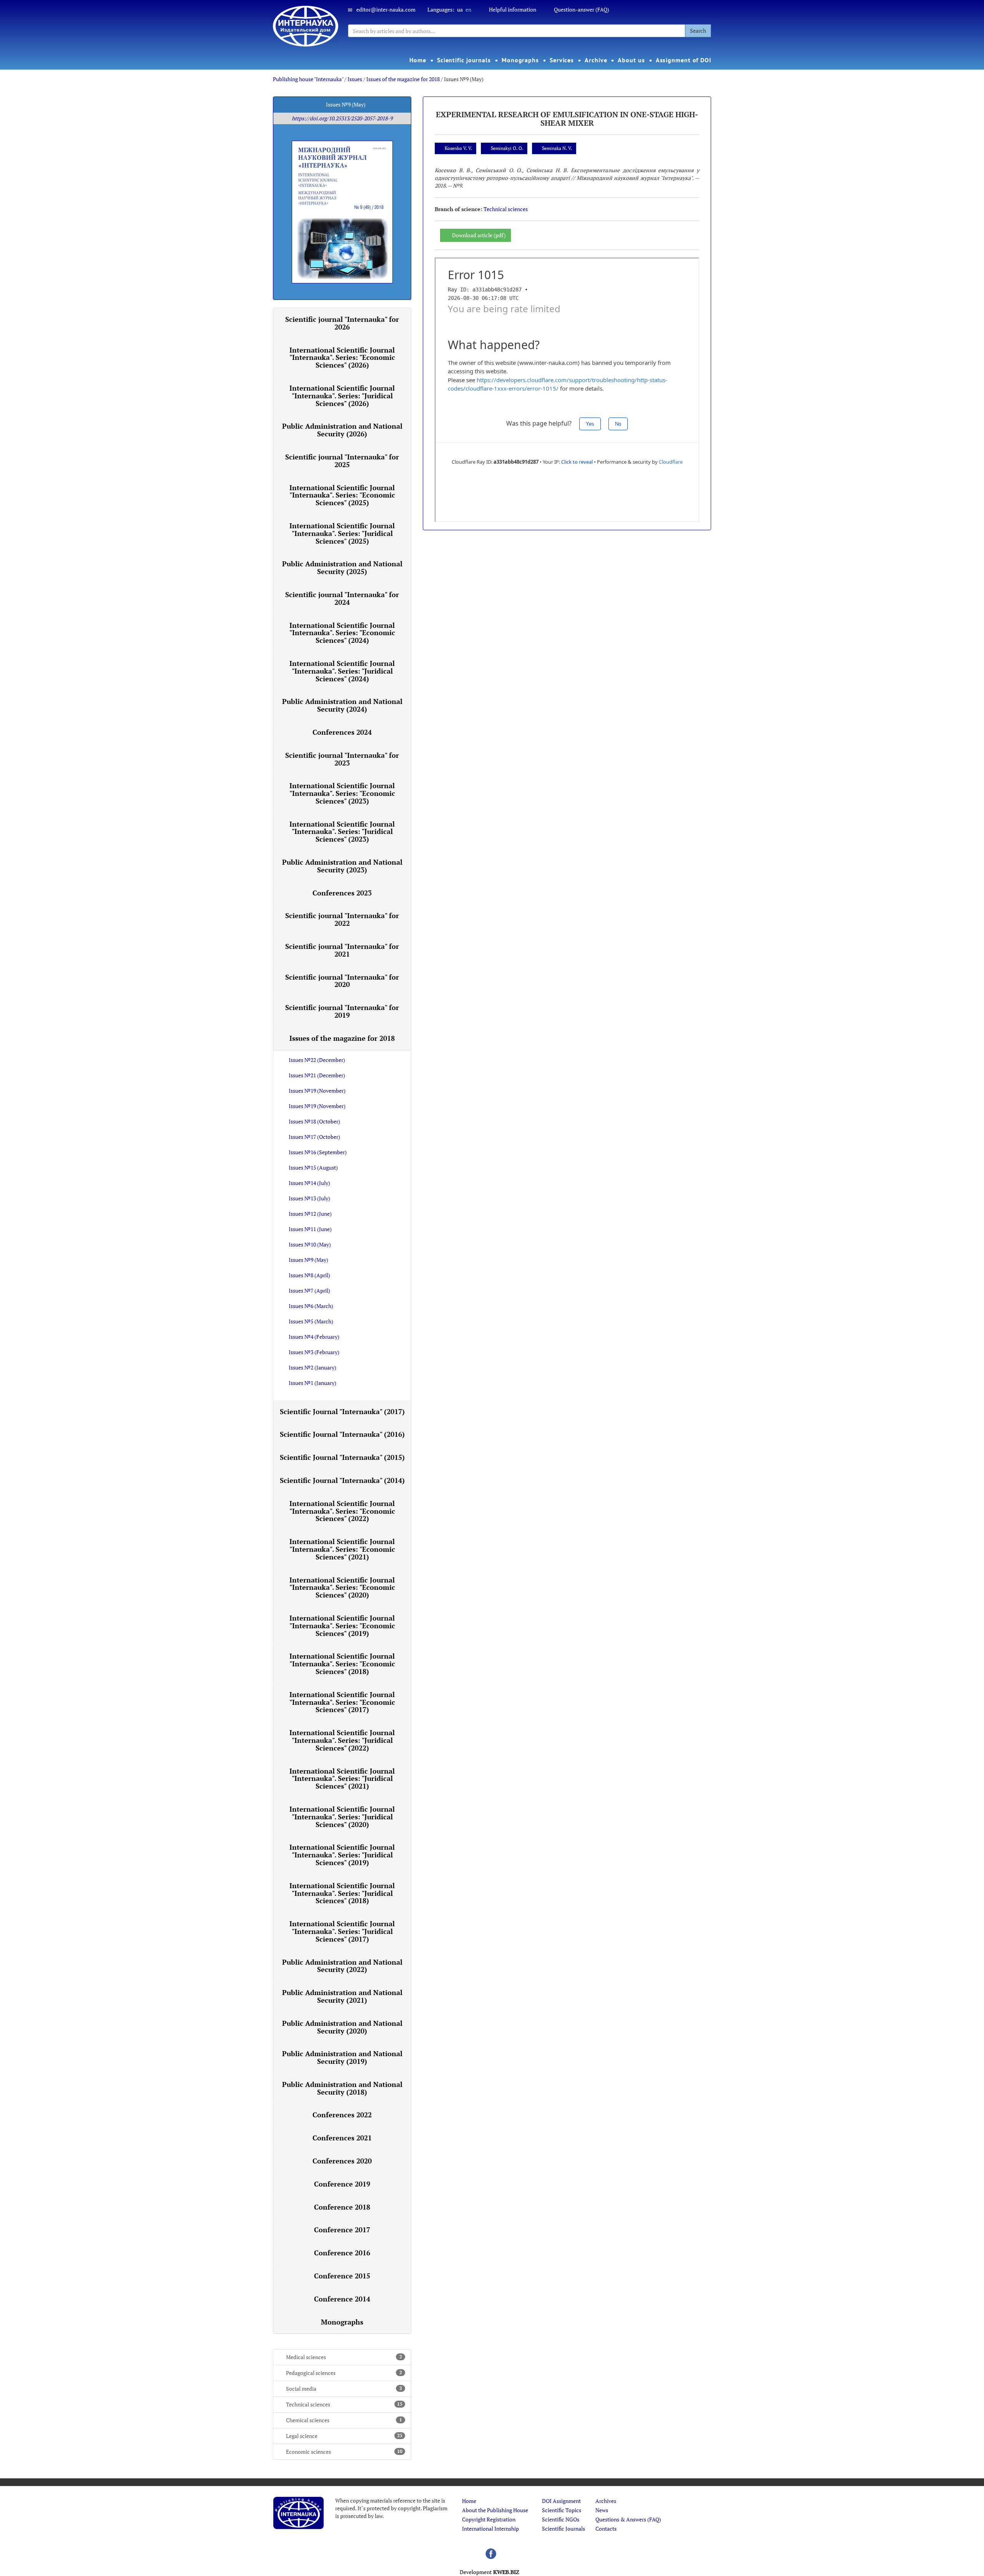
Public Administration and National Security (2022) (342, 1966)
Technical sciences (344, 2404)
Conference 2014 (342, 2299)
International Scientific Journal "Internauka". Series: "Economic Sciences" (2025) (342, 495)
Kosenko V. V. (458, 148)
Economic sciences (344, 2452)
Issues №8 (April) (309, 1275)
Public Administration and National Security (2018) (342, 2088)
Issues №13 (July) (309, 1198)
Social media (344, 2389)
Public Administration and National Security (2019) (342, 2057)
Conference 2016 (342, 2253)
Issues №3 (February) (314, 1352)
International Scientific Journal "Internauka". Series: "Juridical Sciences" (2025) (342, 533)
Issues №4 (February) (314, 1337)
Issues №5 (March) (311, 1321)
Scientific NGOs (561, 2519)
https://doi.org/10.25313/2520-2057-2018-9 (342, 118)
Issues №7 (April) (309, 1290)
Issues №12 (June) (310, 1214)
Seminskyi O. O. (507, 148)
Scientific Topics (562, 2510)
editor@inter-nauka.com (386, 9)
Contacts (606, 2529)
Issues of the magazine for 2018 (403, 79)
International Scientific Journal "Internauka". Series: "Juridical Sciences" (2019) (342, 1855)
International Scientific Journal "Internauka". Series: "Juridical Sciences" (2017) (342, 1931)
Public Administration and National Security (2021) (342, 1996)
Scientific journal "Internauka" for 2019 (342, 1011)
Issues (355, 79)
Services (562, 60)
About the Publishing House (495, 2510)
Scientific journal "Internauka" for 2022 (342, 919)
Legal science (344, 2436)
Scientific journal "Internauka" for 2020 (342, 981)
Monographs (520, 60)
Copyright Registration (489, 2519)
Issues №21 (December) (317, 1075)
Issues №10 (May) (310, 1244)
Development (490, 2572)
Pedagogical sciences (344, 2373)
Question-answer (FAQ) (582, 9)
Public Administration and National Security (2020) (342, 2027)
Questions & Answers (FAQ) (628, 2519)
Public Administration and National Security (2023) (342, 866)
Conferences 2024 (342, 732)
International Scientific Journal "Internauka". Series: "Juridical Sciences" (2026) (342, 396)
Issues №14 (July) (309, 1183)
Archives (606, 2501)
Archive (596, 60)
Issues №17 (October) (314, 1137)
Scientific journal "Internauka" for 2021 (342, 950)
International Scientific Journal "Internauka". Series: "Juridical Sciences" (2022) (342, 1740)
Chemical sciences (344, 2420)
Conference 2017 (342, 2230)
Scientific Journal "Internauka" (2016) (342, 1434)
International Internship (490, 2529)
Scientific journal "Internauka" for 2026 (342, 323)
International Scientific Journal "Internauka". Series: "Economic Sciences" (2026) (342, 358)
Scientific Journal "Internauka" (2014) (342, 1480)
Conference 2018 (342, 2207)
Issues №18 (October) (314, 1121)
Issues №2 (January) (312, 1367)
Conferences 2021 (342, 2138)
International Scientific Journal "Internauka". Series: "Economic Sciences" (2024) (342, 633)
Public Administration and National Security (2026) (342, 430)
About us (631, 60)
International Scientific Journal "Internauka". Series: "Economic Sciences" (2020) (342, 1588)
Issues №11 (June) (310, 1229)
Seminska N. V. (557, 148)
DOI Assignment (561, 2501)
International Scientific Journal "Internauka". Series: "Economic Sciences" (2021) (342, 1549)
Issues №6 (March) (311, 1306)
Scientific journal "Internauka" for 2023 (342, 759)
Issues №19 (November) (317, 1091)
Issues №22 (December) (317, 1060)
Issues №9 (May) (308, 1260)
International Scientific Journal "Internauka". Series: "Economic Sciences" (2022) (342, 1511)
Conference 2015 (342, 2276)
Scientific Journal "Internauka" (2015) (342, 1457)
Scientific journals (464, 60)
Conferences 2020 (342, 2161)
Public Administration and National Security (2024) (342, 705)
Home (418, 60)
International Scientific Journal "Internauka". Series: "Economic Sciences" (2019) (342, 1626)
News (602, 2510)
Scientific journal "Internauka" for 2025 (342, 461)
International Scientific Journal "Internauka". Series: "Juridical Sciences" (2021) (342, 1779)
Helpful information (513, 9)
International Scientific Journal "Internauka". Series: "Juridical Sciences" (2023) (342, 832)
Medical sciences (344, 2357)
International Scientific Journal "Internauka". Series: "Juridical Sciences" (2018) (342, 1893)
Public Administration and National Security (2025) (342, 567)
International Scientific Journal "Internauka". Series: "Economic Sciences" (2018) (342, 1664)
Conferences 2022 (342, 2115)
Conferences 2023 (342, 893)
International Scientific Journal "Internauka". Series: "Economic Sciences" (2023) (342, 793)
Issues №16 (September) (318, 1152)
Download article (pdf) (479, 235)
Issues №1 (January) (312, 1383)
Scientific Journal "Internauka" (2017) (342, 1411)
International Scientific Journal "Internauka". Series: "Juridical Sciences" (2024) (342, 671)
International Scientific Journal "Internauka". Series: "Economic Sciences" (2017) (342, 1702)
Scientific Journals (563, 2529)
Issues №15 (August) (313, 1167)
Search (698, 31)
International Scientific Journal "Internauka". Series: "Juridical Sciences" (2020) (342, 1817)
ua (460, 9)
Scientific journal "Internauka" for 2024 (342, 598)
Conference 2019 (342, 2184)
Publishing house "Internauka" (308, 79)
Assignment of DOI (684, 60)
